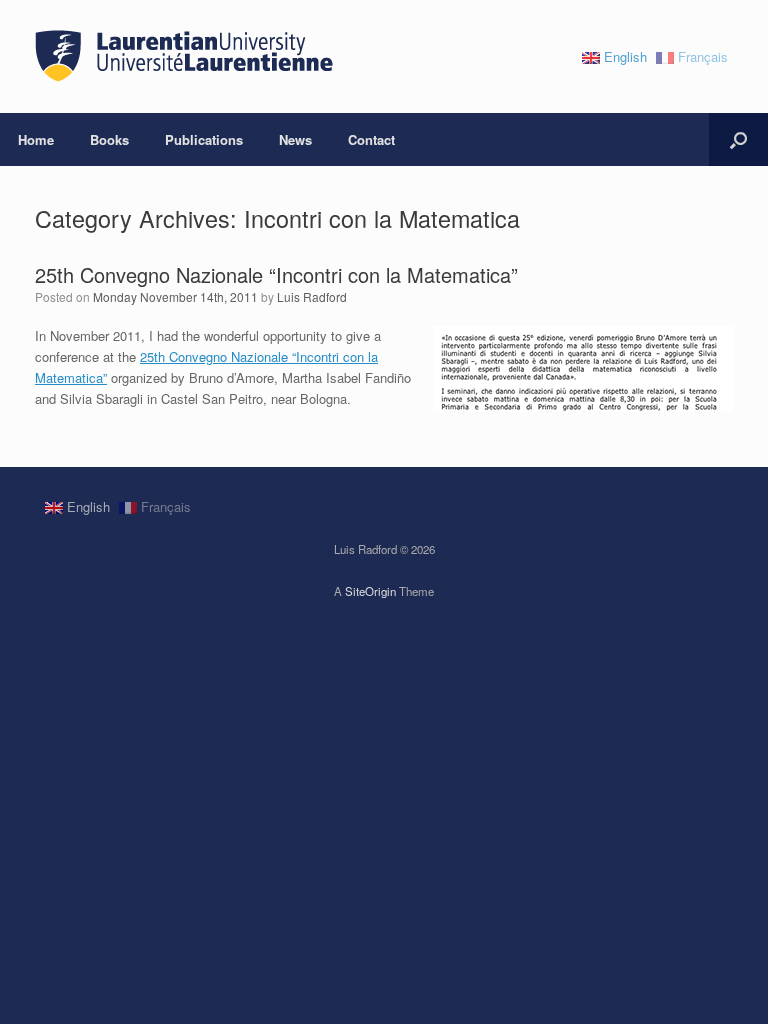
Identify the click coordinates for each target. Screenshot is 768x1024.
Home (36, 139)
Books (109, 139)
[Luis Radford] (184, 56)
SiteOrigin (370, 591)
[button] (738, 139)
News (295, 139)
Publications (204, 139)
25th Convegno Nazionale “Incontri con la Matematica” (276, 274)
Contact (371, 139)
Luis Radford (312, 296)
